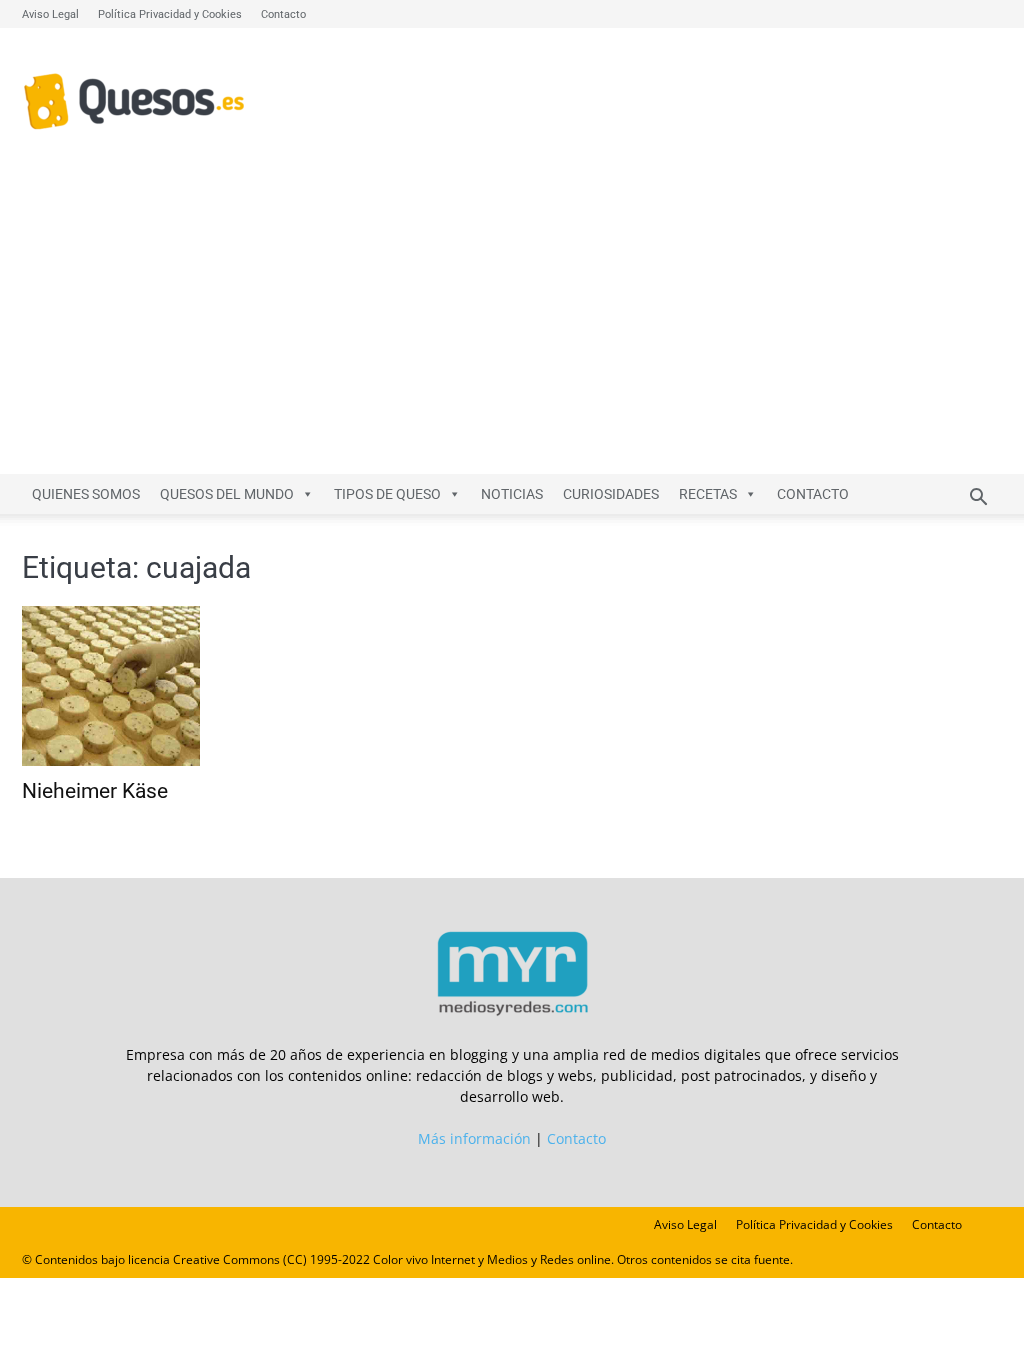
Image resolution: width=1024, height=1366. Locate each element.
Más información (474, 1138)
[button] (978, 499)
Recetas (708, 494)
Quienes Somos (86, 494)
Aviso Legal (50, 14)
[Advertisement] (512, 324)
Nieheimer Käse (95, 791)
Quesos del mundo (227, 494)
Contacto (283, 14)
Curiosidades (611, 494)
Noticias (512, 494)
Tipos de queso (387, 494)
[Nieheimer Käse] (172, 686)
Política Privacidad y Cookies (170, 14)
